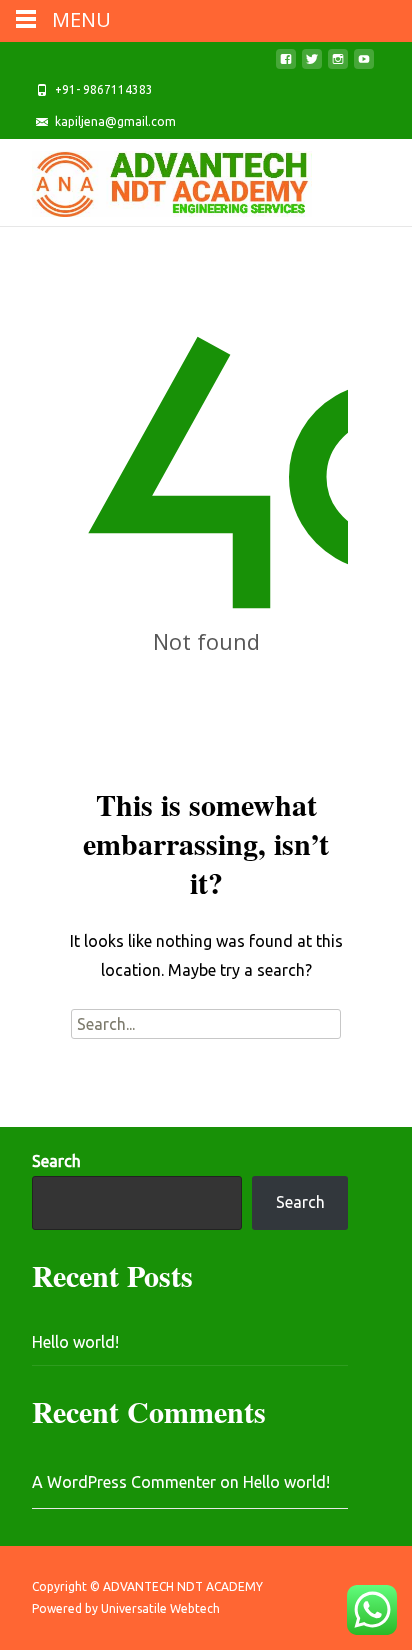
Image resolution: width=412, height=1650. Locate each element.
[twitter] (312, 65)
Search (56, 1161)
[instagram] (338, 65)
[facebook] (286, 65)
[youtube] (364, 65)
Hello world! (75, 1342)
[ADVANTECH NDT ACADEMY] (156, 179)
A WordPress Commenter (124, 1482)
